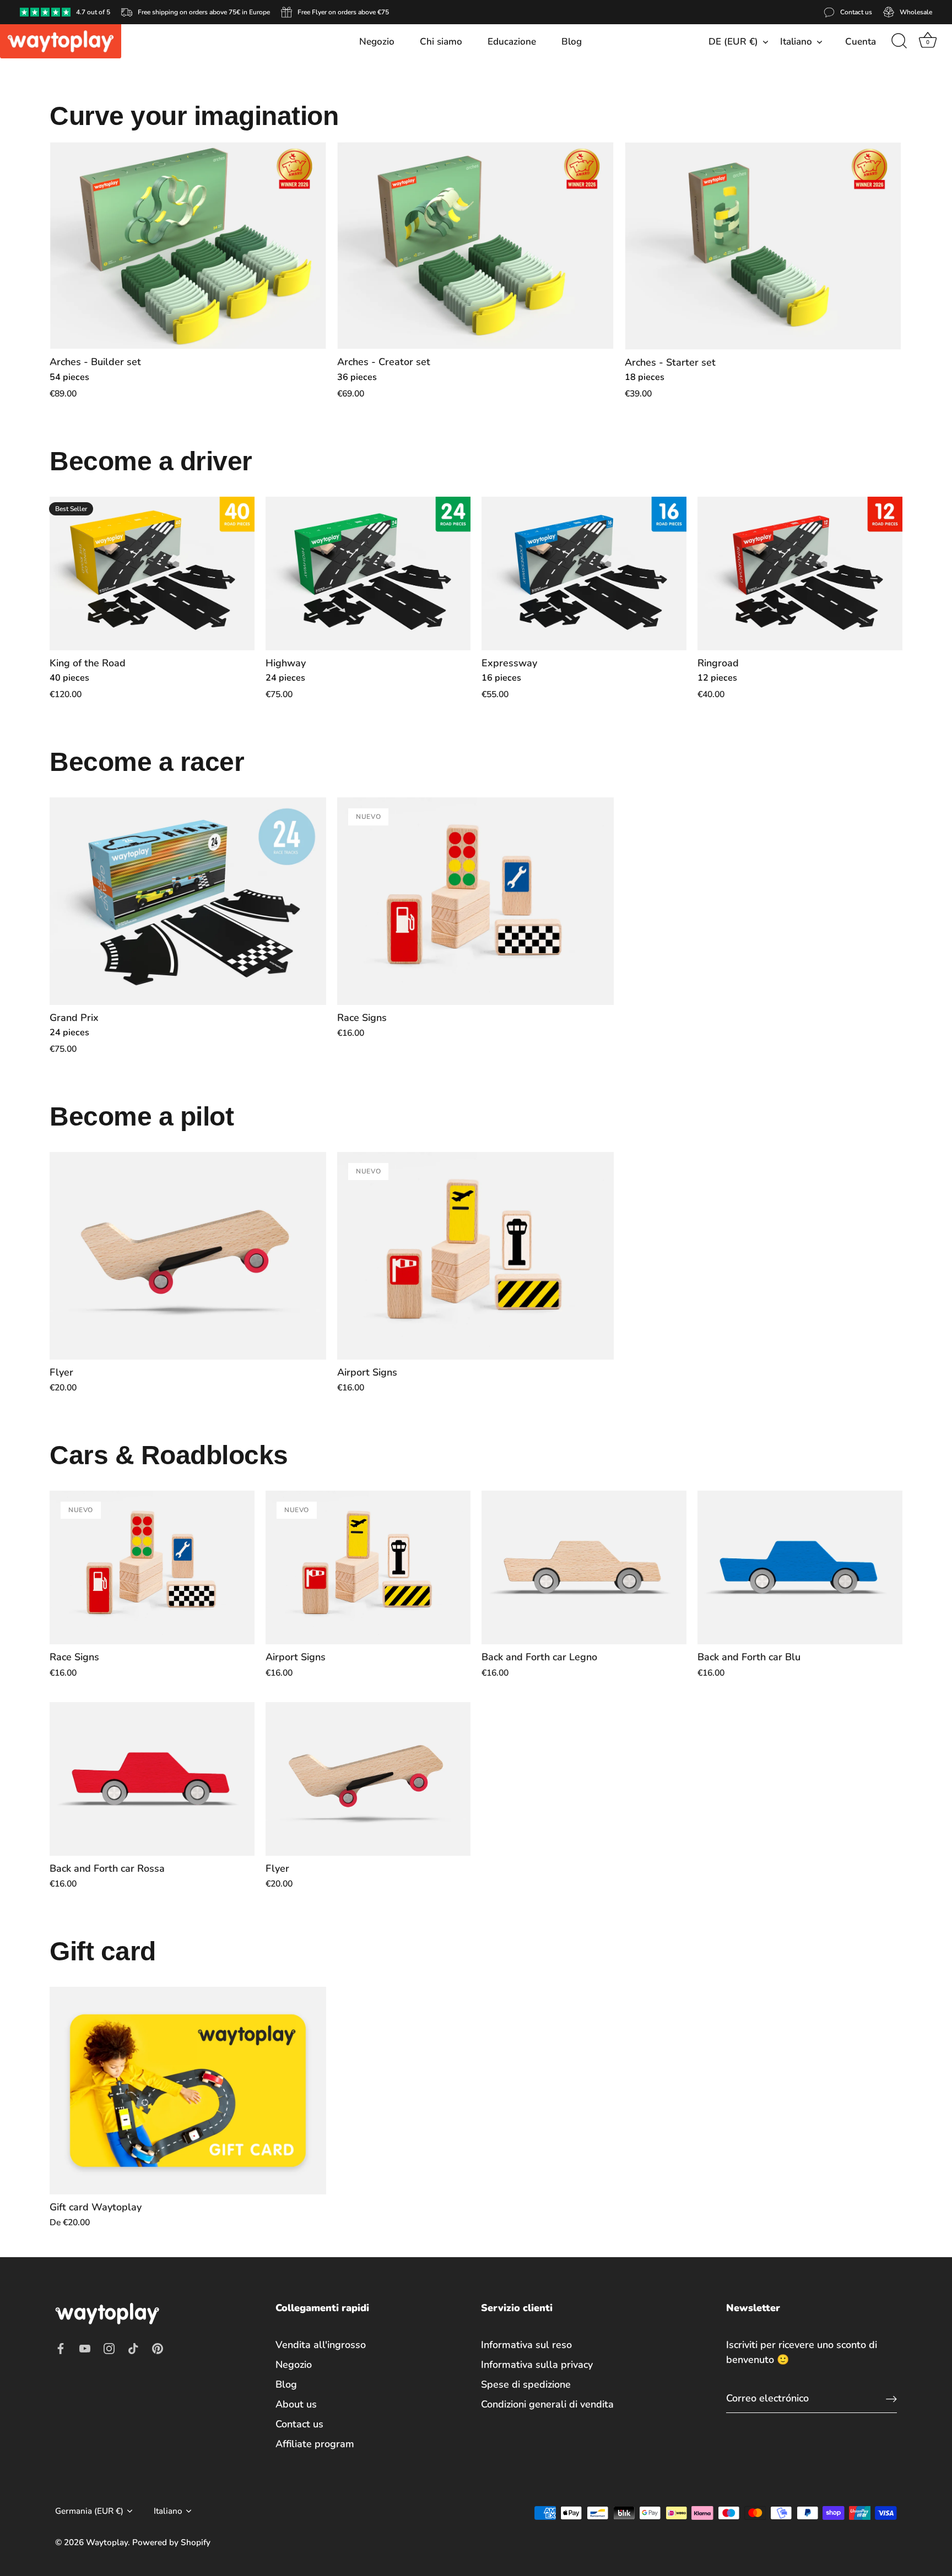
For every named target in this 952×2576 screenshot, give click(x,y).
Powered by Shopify (171, 2542)
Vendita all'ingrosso (321, 2345)
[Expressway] (584, 574)
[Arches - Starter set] (763, 246)
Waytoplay (107, 2542)
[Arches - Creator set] (475, 246)
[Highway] (368, 574)
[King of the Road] (152, 574)
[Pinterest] (158, 2347)
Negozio (377, 42)
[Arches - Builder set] (188, 246)
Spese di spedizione (526, 2384)
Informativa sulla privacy (537, 2365)
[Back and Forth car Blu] (800, 1567)
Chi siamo (441, 42)
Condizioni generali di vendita (547, 2404)
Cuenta (861, 42)
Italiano (796, 42)
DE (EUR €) (733, 42)
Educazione (512, 42)
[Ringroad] (800, 574)
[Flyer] (188, 1256)
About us (296, 2404)
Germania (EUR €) (89, 2511)
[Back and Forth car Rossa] (152, 1779)
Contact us (299, 2424)
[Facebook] (61, 2347)
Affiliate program (315, 2444)
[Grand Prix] (188, 901)
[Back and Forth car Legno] (584, 1567)
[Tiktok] (133, 2347)
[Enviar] (891, 2398)
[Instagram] (109, 2347)
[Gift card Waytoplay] (188, 2091)
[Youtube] (85, 2347)
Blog (572, 42)
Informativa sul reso (526, 2345)
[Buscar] (899, 41)
